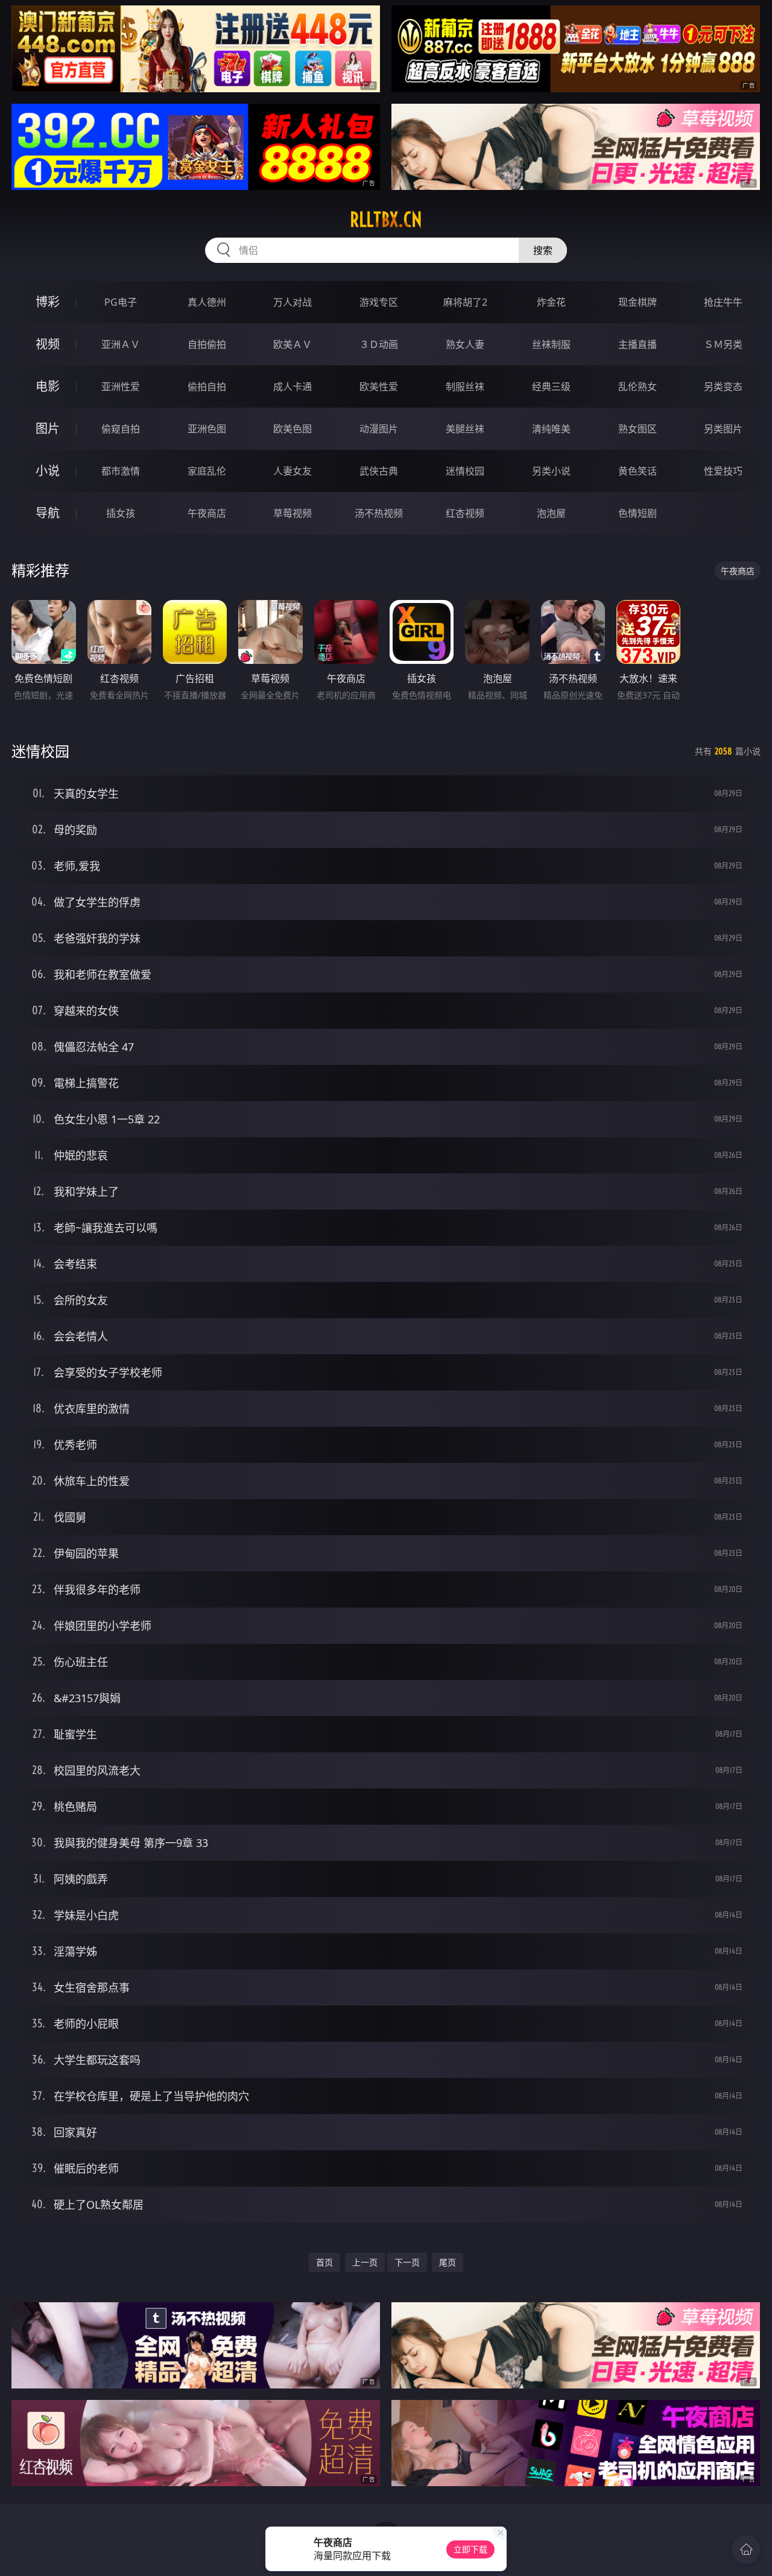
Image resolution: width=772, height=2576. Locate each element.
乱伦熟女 (638, 387)
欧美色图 (293, 429)
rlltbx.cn (386, 219)
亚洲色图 (207, 429)
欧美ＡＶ (293, 344)
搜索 (543, 250)
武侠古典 (379, 471)
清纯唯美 (551, 429)
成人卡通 (293, 387)
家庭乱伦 (207, 471)
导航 (48, 513)
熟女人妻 (465, 344)
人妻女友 (293, 471)
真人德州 (207, 302)
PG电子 (121, 302)
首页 (324, 2262)
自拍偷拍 (207, 344)
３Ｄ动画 (379, 344)
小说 (48, 471)
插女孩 (121, 513)
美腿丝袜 (465, 429)
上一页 (365, 2262)
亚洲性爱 (121, 387)
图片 (48, 428)
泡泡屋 (551, 513)
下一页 (407, 2262)
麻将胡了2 (465, 302)
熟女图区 (638, 429)
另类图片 (723, 429)
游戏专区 (379, 302)
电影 (48, 386)
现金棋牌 (638, 302)
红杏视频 (465, 513)
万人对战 (293, 302)
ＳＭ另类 (723, 344)
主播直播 (638, 344)
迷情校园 (465, 471)
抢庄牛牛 (723, 302)
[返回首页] (746, 2549)
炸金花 (551, 302)
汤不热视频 (379, 513)
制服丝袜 (465, 387)
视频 (48, 344)
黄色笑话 (638, 471)
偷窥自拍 (121, 429)
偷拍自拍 (207, 387)
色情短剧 (638, 513)
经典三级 (551, 387)
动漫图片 (379, 429)
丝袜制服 (551, 344)
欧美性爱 (379, 387)
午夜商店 (207, 513)
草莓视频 (293, 513)
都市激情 (121, 471)
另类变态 (723, 387)
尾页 (448, 2262)
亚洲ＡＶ (121, 344)
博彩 (48, 302)
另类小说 (551, 471)
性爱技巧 (723, 471)
